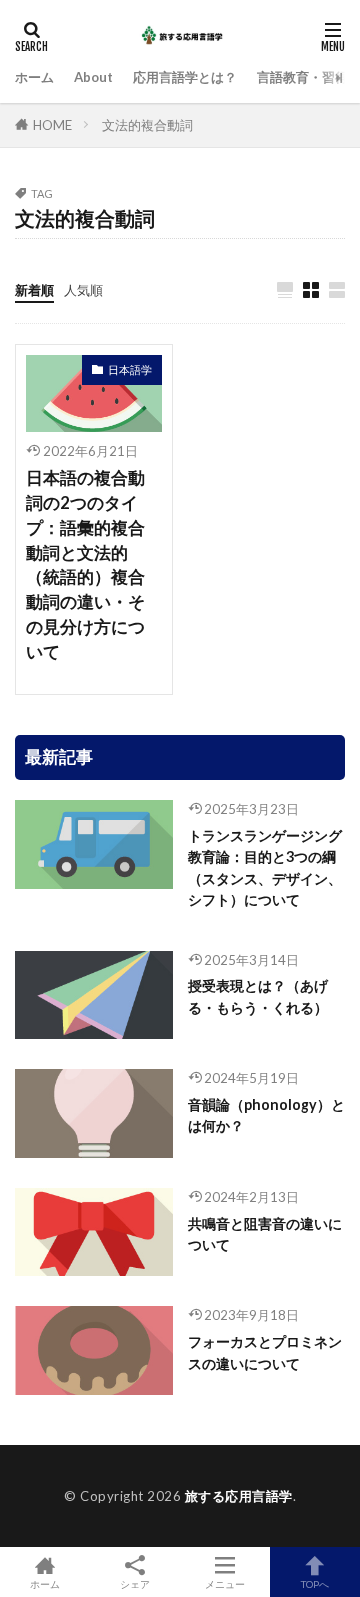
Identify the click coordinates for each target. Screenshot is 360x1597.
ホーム (34, 77)
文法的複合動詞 (147, 125)
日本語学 (130, 369)
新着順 (34, 290)
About (93, 77)
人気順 (83, 290)
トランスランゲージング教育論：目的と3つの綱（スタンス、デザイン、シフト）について (265, 867)
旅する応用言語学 (239, 1496)
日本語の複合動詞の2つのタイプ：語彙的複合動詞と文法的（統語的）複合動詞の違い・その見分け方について (85, 564)
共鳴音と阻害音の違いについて (265, 1234)
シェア (135, 1584)
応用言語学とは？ (185, 77)
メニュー (225, 1583)
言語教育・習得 (302, 77)
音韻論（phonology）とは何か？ (266, 1115)
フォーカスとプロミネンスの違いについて (265, 1352)
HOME (52, 125)
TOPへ (315, 1583)
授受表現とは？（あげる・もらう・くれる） (258, 996)
